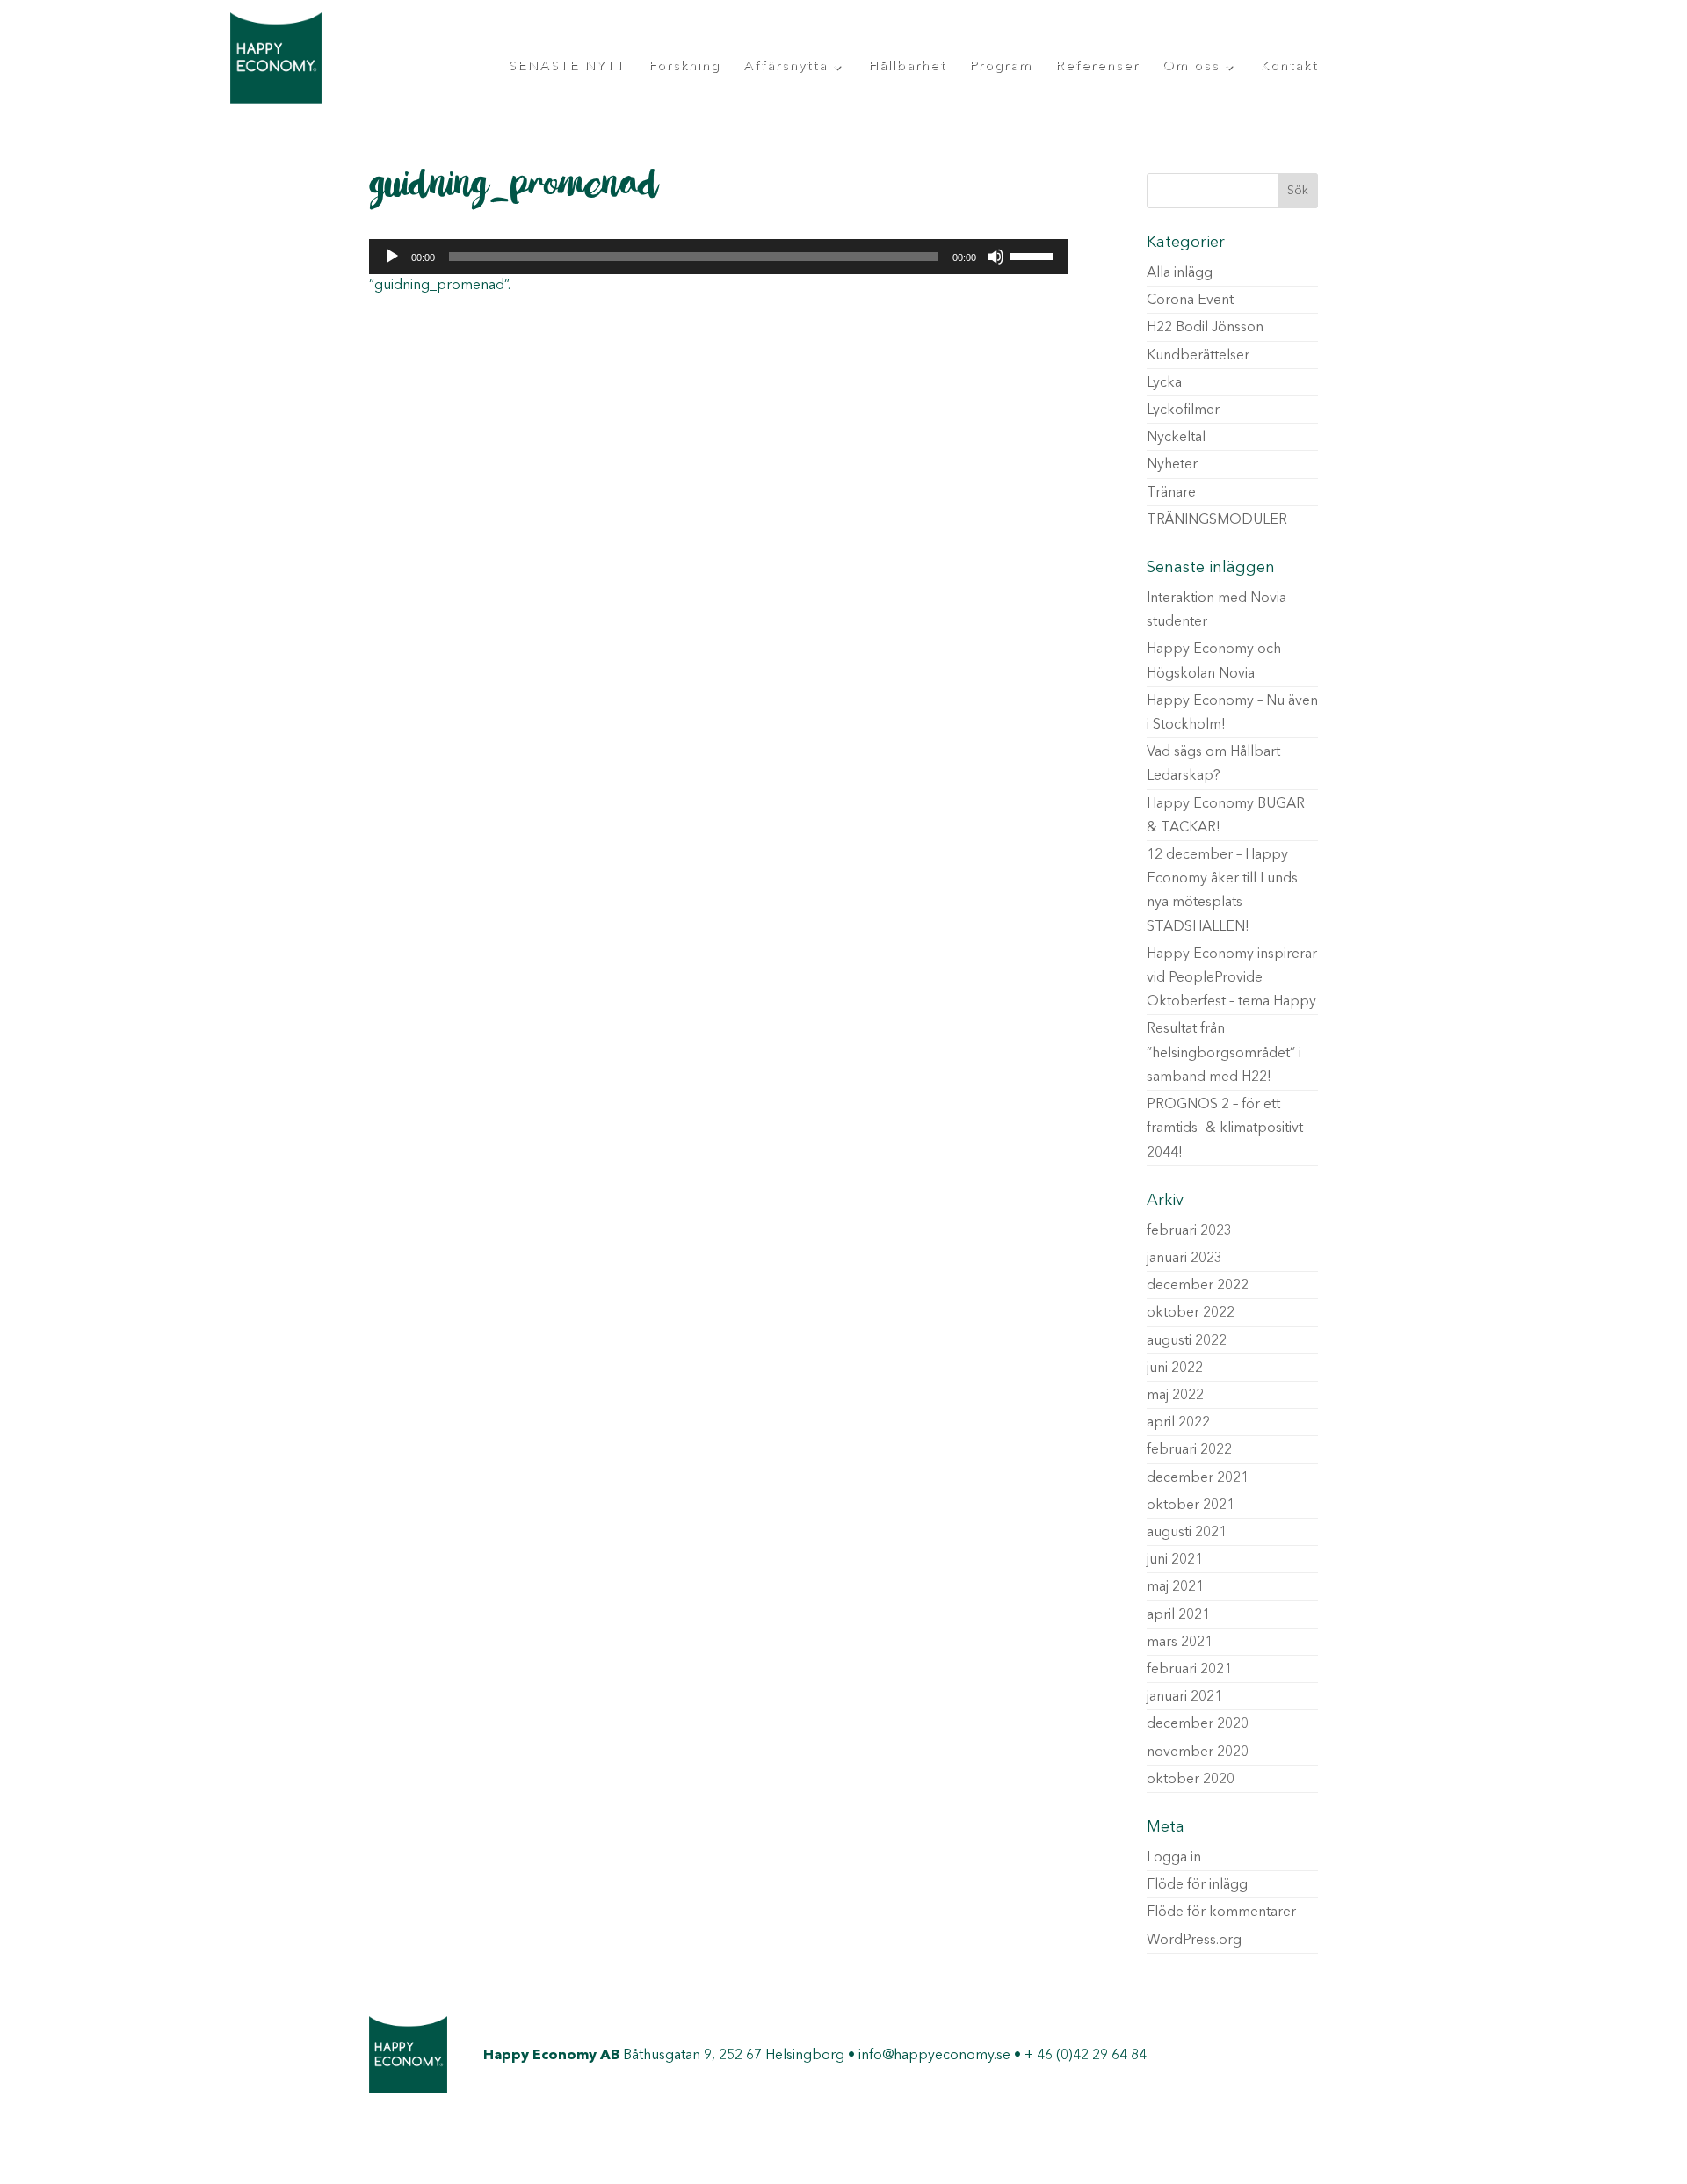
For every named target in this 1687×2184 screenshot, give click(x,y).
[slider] (1034, 255)
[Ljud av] (996, 257)
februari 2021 (1189, 1670)
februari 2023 (1189, 1231)
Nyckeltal (1176, 438)
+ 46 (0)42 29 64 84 (1086, 2056)
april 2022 (1178, 1423)
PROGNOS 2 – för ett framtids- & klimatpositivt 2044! (1225, 1128)
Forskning (684, 67)
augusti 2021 (1187, 1533)
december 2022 (1198, 1286)
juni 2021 (1175, 1560)
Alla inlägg (1180, 273)
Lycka (1164, 383)
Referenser (1097, 67)
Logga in (1174, 1858)
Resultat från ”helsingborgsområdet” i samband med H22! (1224, 1053)
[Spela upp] (392, 257)
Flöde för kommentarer (1221, 1912)
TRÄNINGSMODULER (1217, 520)
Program (1001, 67)
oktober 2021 (1191, 1506)
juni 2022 (1175, 1368)
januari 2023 (1184, 1259)
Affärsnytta (786, 67)
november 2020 (1198, 1752)
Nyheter (1172, 465)
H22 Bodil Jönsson (1205, 328)
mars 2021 (1180, 1643)
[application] (718, 257)
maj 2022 (1175, 1396)
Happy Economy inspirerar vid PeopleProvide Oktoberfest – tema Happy (1232, 978)
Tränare (1171, 493)
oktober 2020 (1191, 1780)
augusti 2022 (1187, 1341)
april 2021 (1178, 1615)
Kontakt (1289, 67)
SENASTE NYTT (567, 67)
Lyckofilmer (1183, 410)
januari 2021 (1184, 1697)
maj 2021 (1175, 1587)
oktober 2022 (1191, 1313)
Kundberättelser (1198, 356)
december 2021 (1198, 1478)
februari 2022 (1189, 1450)
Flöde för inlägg (1197, 1885)
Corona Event (1190, 301)
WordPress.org (1194, 1941)
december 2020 (1198, 1724)
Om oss (1191, 67)
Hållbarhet (907, 67)
